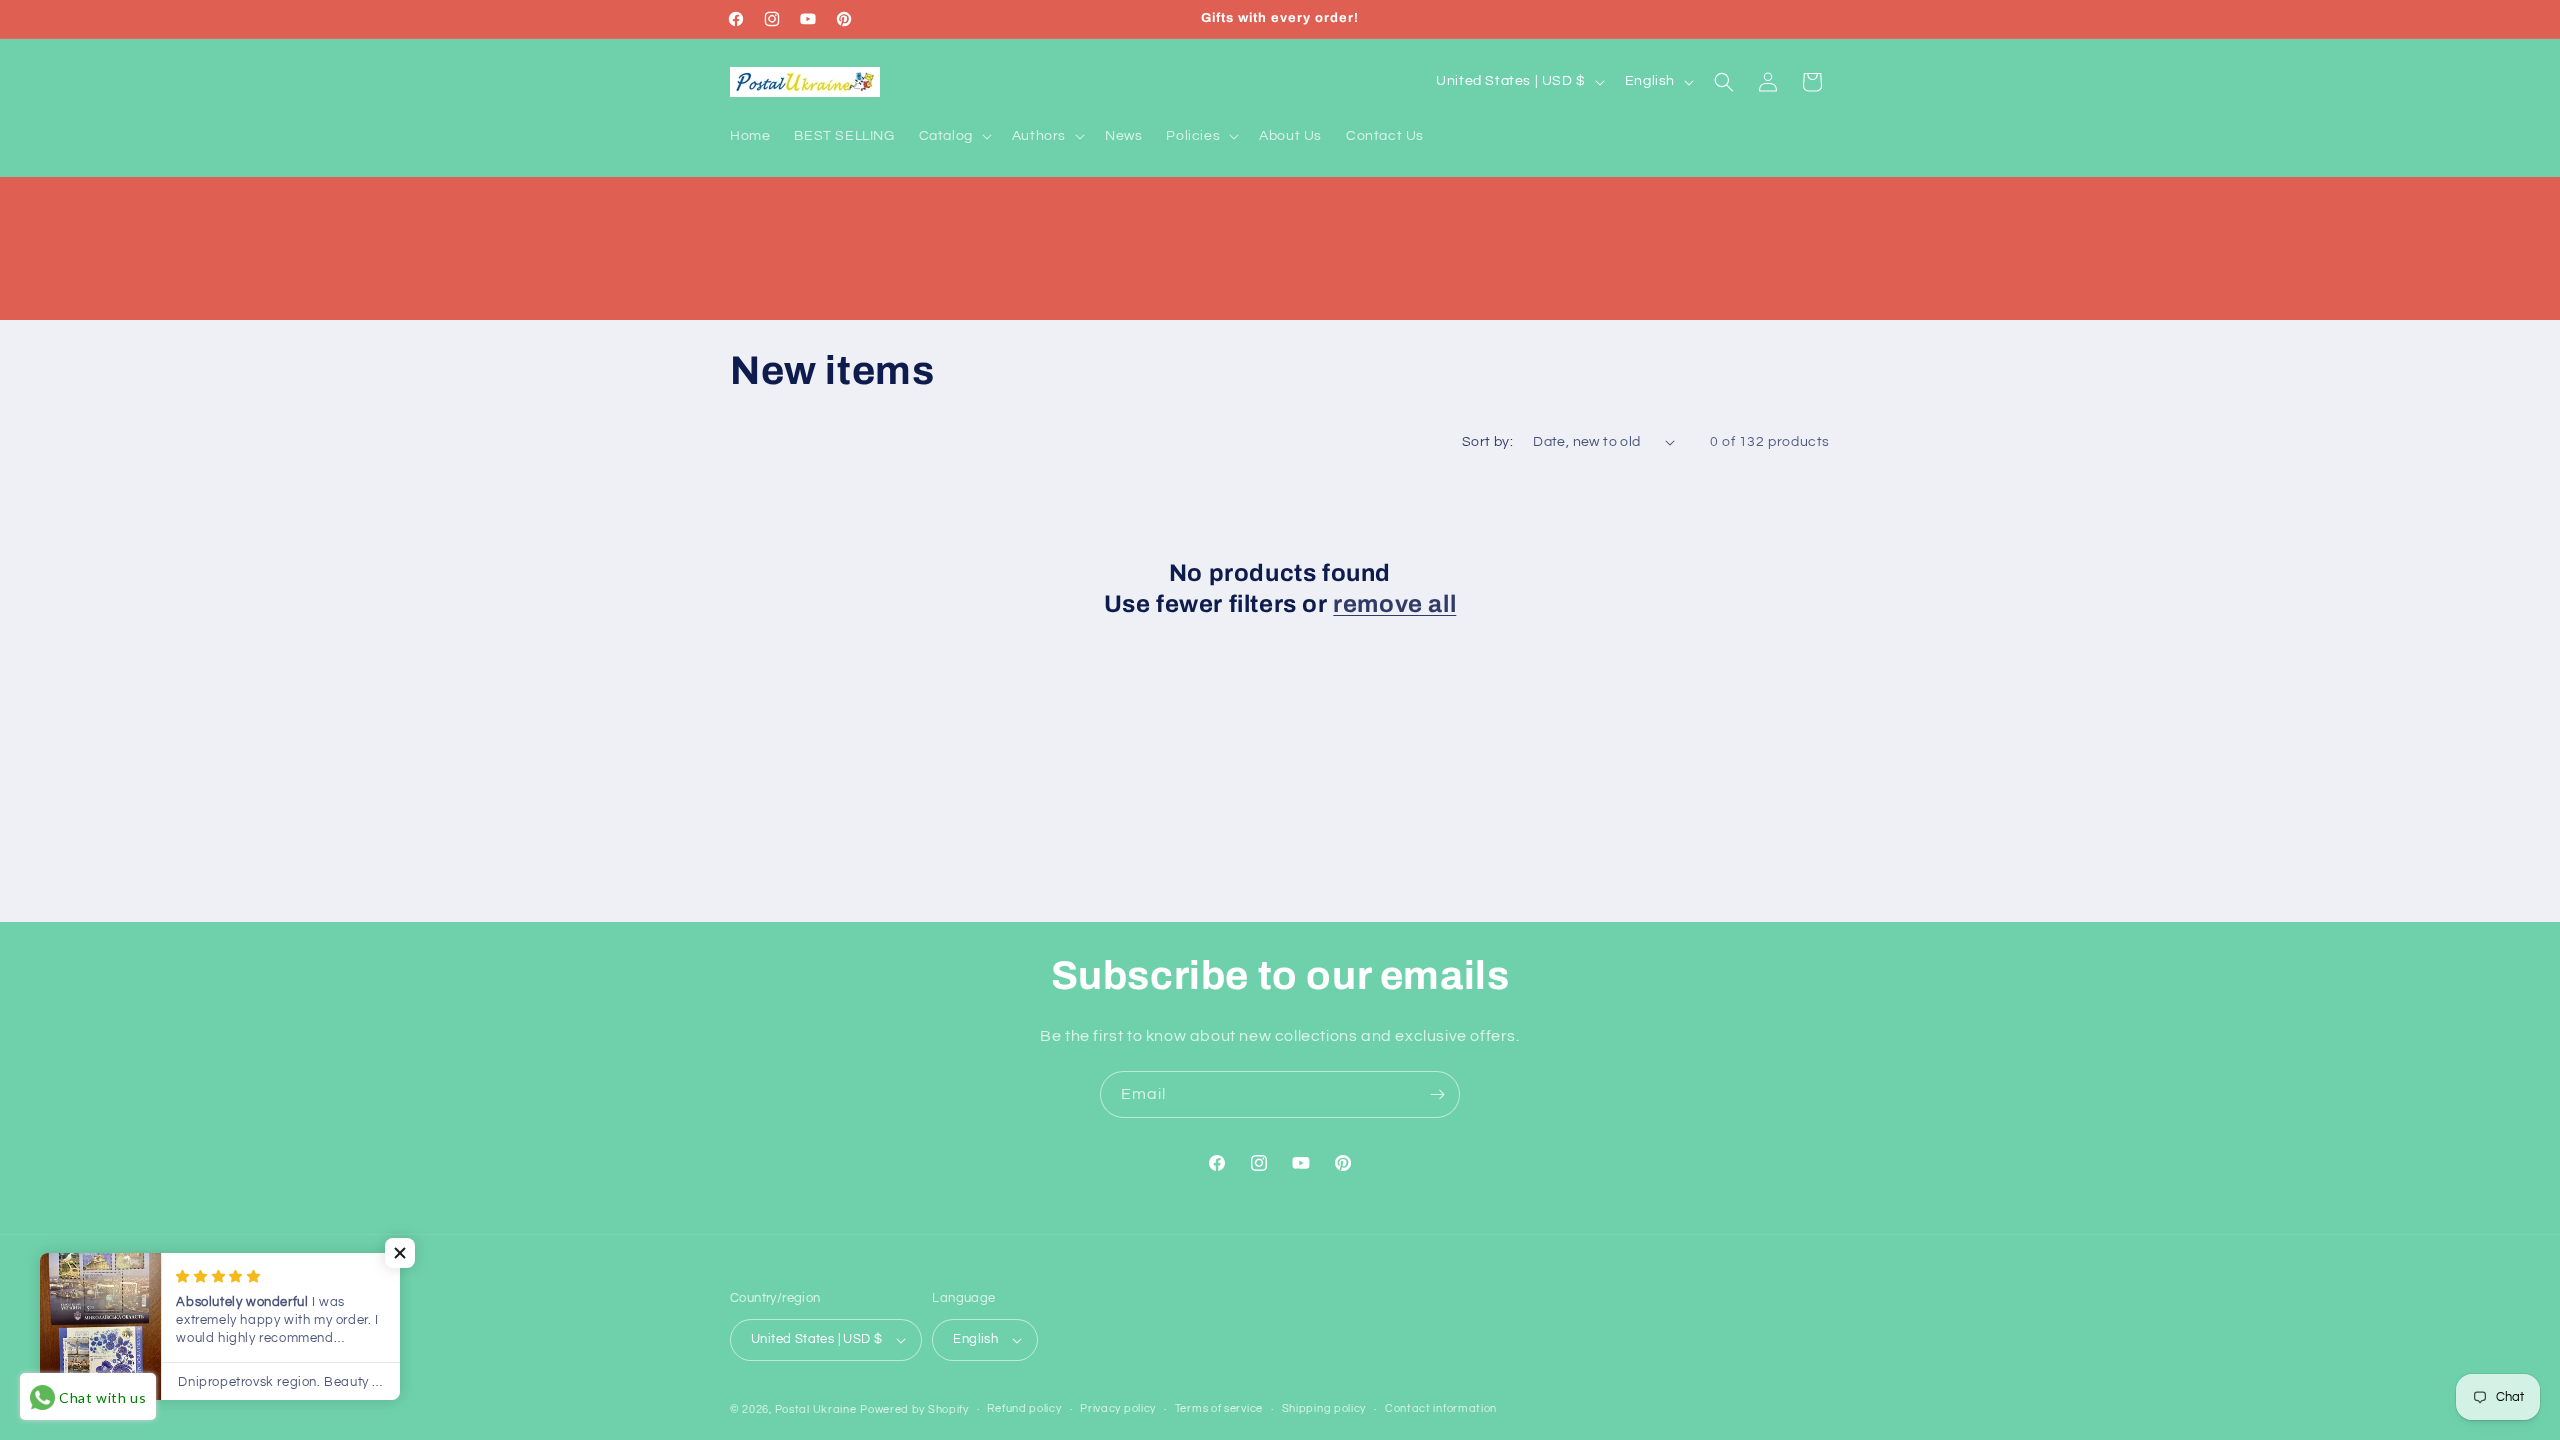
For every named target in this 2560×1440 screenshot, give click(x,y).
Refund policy (1024, 1408)
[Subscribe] (1437, 1094)
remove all (1394, 604)
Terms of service (1219, 1408)
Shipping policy (1324, 1408)
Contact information (1441, 1408)
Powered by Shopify (914, 1409)
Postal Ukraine (816, 1409)
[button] (953, 136)
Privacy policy (1118, 1408)
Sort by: (1487, 442)
